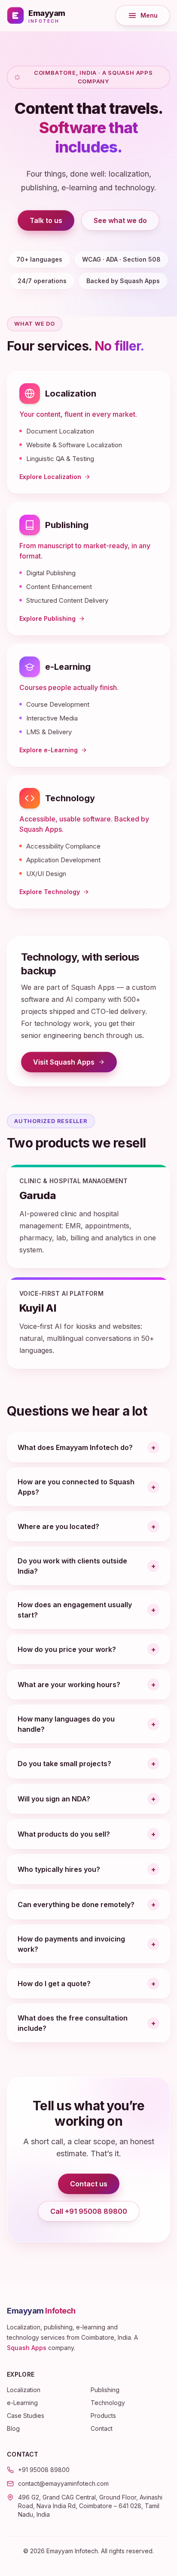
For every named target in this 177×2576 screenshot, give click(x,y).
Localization (71, 394)
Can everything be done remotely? (76, 1905)
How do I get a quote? (54, 1984)
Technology (70, 798)
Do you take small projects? (64, 1764)
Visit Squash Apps (75, 1064)
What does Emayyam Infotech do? (75, 1447)
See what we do (120, 220)
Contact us (89, 2184)
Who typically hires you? (59, 1869)
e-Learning (68, 667)
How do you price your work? (67, 1649)
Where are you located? (58, 1526)
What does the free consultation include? (73, 2023)
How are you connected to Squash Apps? (76, 1487)
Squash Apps (27, 2348)
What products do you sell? (64, 1834)
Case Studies (26, 2416)
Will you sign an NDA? (54, 1799)
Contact (102, 2428)
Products (103, 2416)
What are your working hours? (69, 1685)
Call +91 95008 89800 (89, 2211)
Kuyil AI (38, 1308)
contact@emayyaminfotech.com (63, 2483)
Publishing (67, 525)
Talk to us (46, 220)
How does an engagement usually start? (75, 1610)
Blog (13, 2428)
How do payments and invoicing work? (71, 1944)
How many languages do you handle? (66, 1724)
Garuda (38, 1195)
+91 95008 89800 (44, 2470)
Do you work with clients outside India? (72, 1566)
